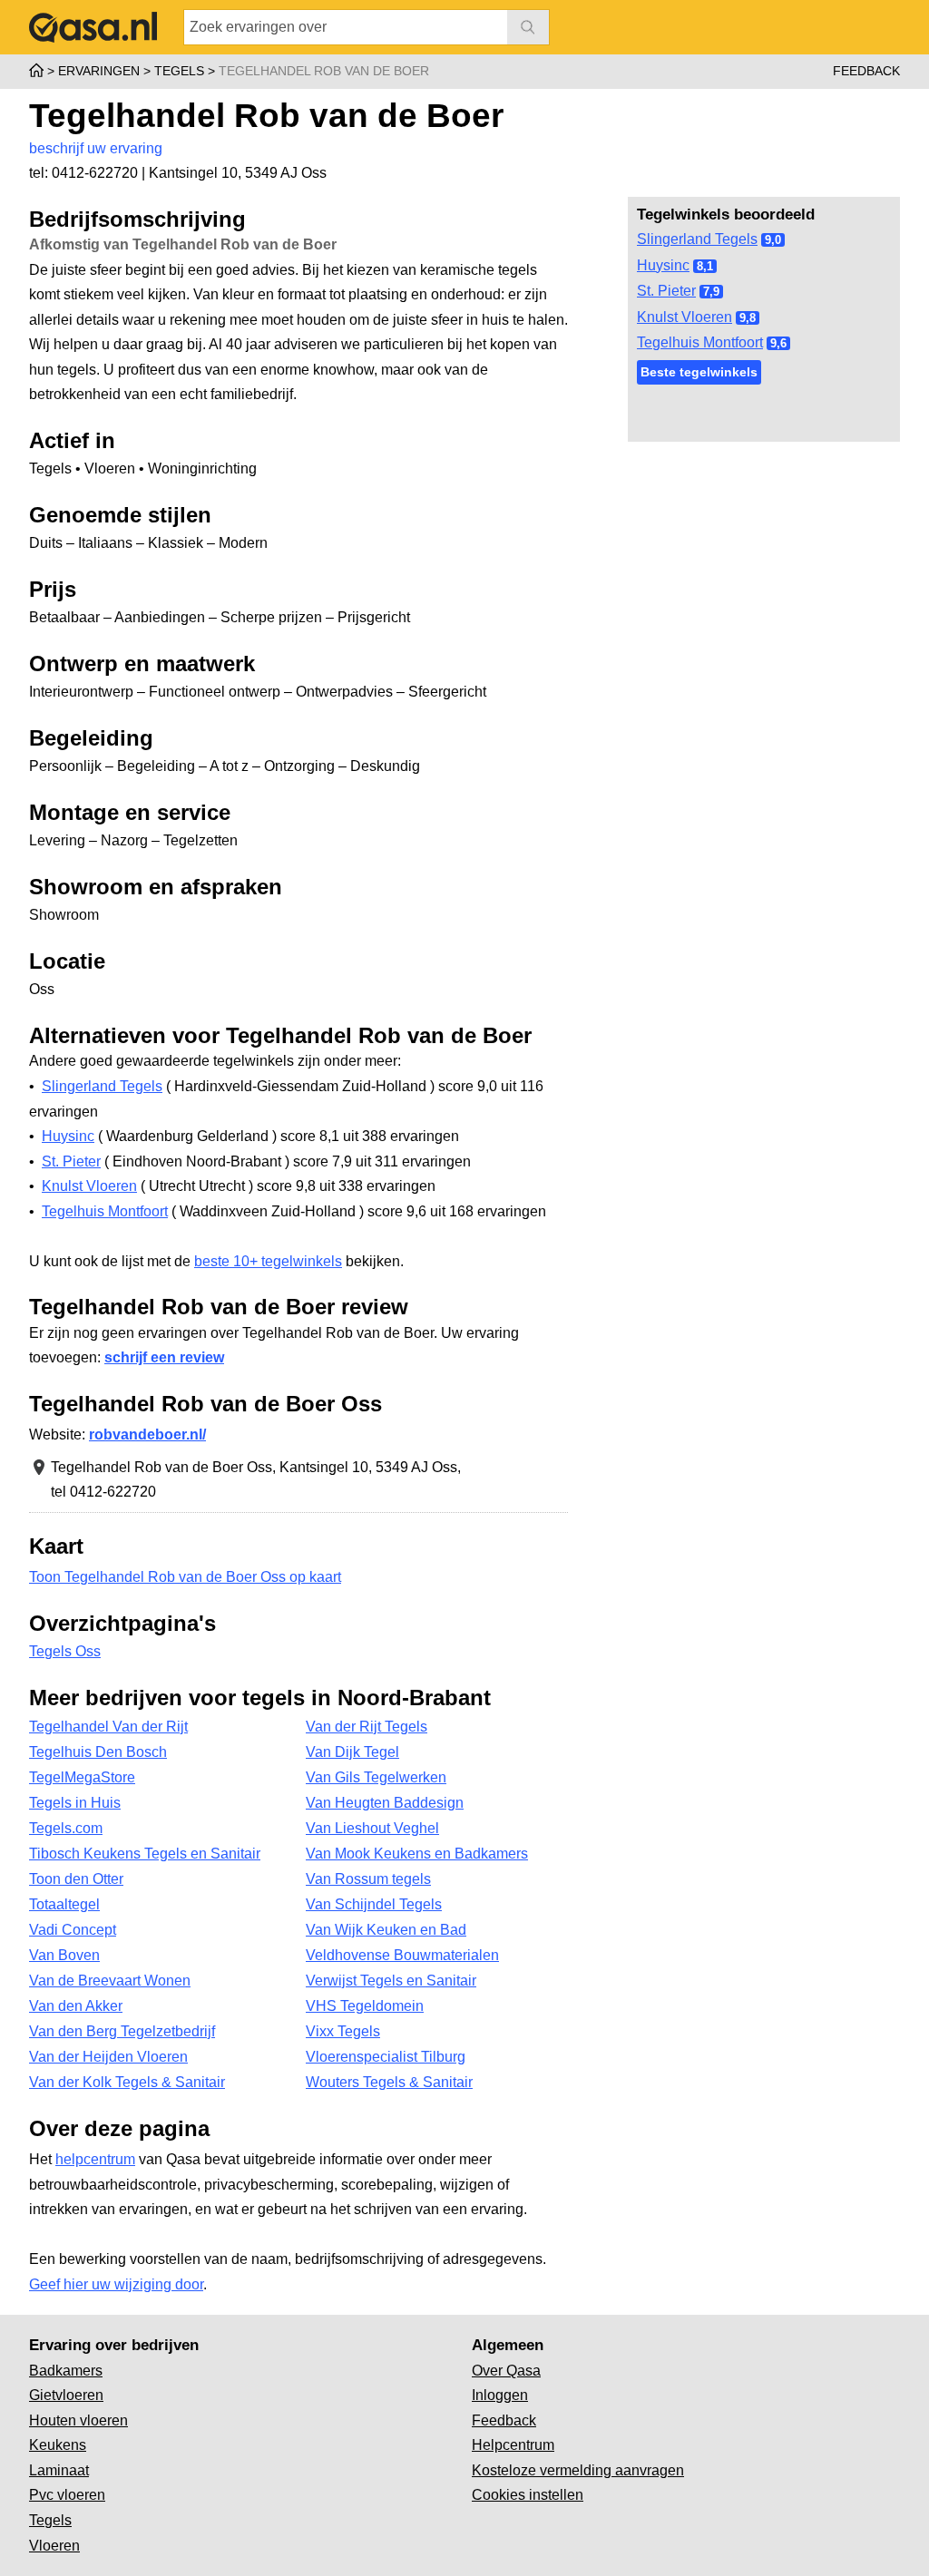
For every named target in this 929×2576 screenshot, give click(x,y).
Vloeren (54, 2546)
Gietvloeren (66, 2395)
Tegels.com (66, 1828)
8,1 (705, 266)
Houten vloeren (78, 2420)
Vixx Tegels (343, 2031)
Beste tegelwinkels (699, 372)
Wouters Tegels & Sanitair (389, 2082)
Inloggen (500, 2395)
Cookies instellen (528, 2495)
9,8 (748, 318)
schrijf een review (164, 1357)
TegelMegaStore (82, 1777)
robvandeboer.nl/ (147, 1434)
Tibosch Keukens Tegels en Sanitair (145, 1854)
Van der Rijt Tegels (367, 1727)
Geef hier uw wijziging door (116, 2284)
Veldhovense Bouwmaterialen (402, 1955)
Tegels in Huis (75, 1803)
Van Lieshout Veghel (372, 1828)
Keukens (58, 2445)
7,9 (711, 292)
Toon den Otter (76, 1879)
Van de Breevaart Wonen (110, 1981)
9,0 (773, 240)
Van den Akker (76, 2006)
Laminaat (59, 2470)
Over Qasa (506, 2371)
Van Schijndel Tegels (374, 1904)
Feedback (866, 71)
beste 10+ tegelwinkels (268, 1261)
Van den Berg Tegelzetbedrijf (122, 2031)
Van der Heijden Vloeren (108, 2057)
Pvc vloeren (67, 2495)
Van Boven (64, 1955)
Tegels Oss (65, 1651)
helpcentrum (95, 2159)
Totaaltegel (64, 1904)
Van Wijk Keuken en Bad (386, 1930)
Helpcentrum (513, 2445)
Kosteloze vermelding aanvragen (578, 2470)
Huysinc (663, 265)
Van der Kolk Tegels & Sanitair (127, 2082)
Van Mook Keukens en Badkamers (417, 1854)
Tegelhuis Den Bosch (98, 1752)
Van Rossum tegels (368, 1879)
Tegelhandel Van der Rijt (108, 1727)
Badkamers (66, 2371)
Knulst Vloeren (685, 317)
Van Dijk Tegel (352, 1752)
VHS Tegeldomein (365, 2006)
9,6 (778, 343)
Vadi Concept (73, 1930)
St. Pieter (666, 291)
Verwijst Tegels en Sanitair (391, 1981)
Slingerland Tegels (697, 239)
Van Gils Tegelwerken (376, 1777)
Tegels (50, 2520)
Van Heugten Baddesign (385, 1803)
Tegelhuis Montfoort (700, 342)
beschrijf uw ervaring (96, 148)
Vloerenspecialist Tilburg (386, 2057)
